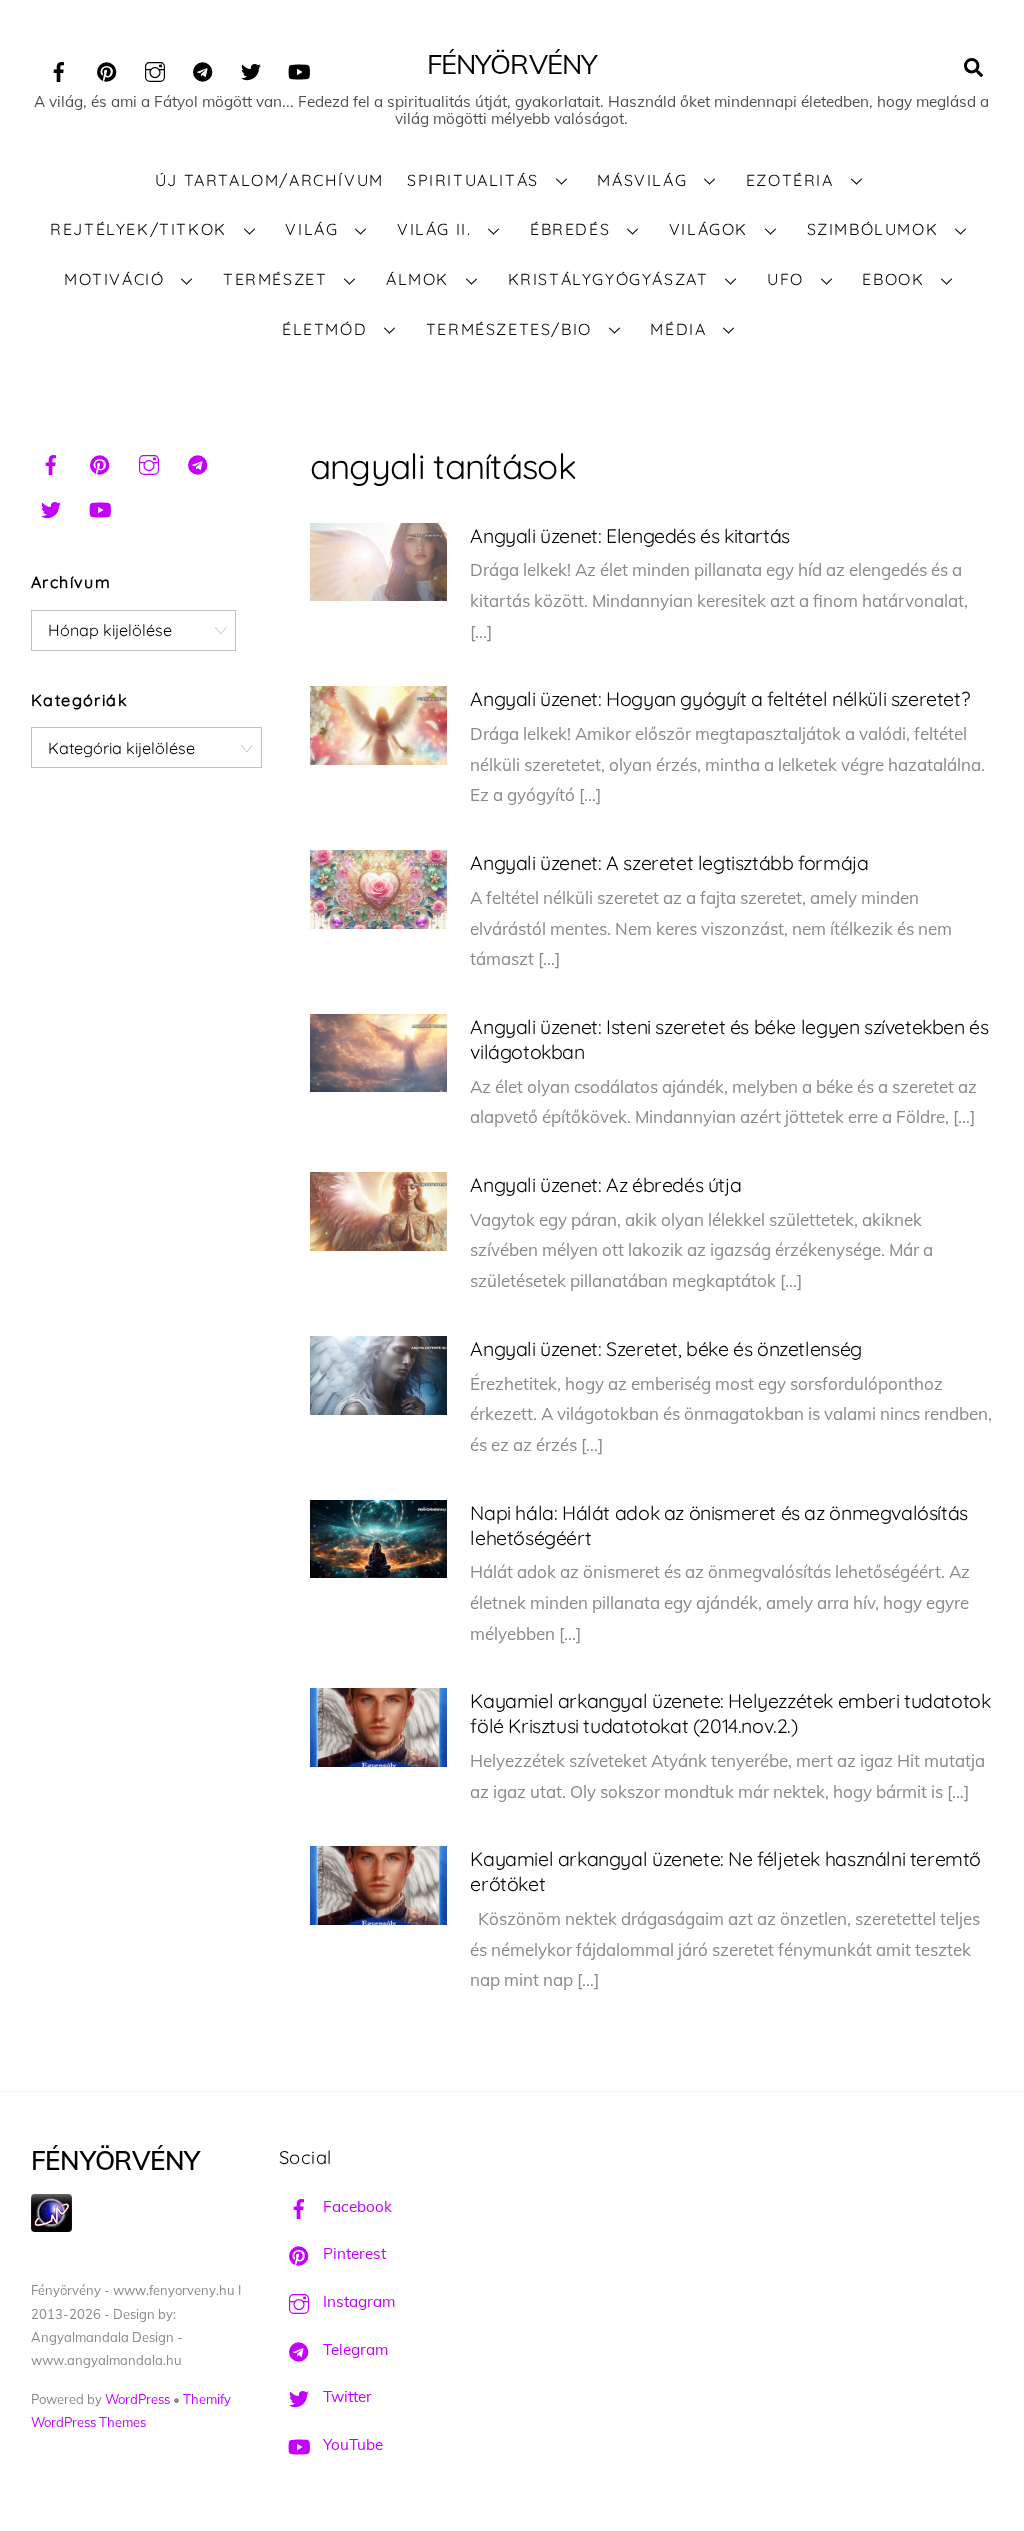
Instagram (357, 2301)
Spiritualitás (473, 180)
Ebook (893, 279)
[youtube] (299, 68)
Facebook (355, 2206)
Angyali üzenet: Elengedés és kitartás (630, 535)
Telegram (353, 2349)
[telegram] (203, 68)
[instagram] (155, 68)
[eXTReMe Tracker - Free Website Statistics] (51, 2226)
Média (678, 329)
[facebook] (59, 68)
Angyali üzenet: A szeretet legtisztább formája (669, 862)
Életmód (324, 329)
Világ (311, 229)
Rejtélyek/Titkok (138, 229)
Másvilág (642, 180)
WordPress (137, 2399)
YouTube (351, 2444)
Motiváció (114, 279)
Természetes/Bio (509, 329)
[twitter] (251, 68)
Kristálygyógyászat (608, 279)
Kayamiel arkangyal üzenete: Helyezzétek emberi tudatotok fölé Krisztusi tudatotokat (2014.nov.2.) (730, 1713)
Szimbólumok (873, 229)
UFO (785, 279)
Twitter (345, 2396)
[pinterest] (107, 68)
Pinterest (352, 2253)
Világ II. (434, 229)
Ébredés (570, 229)
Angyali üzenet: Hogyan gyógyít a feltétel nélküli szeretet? (719, 698)
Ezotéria (790, 180)
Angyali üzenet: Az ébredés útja (605, 1184)
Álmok (417, 279)
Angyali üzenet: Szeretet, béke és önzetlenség (665, 1348)
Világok (708, 229)
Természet (275, 279)
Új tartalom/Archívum (269, 180)
